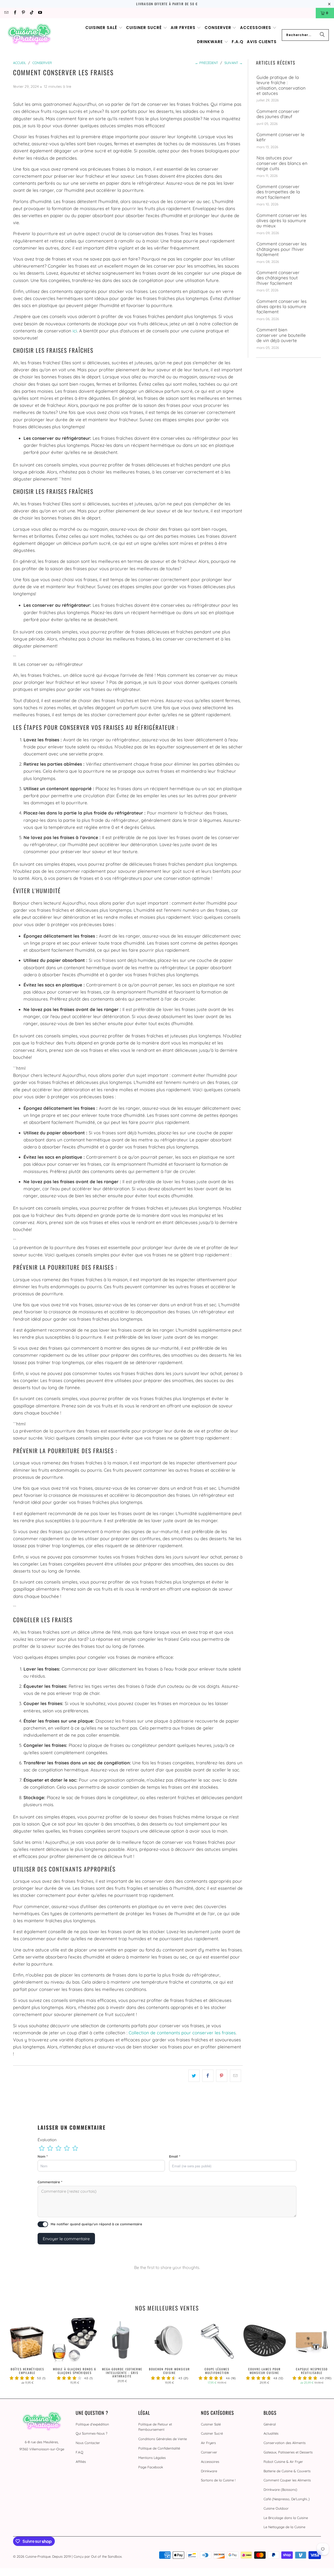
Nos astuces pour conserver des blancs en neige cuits (282, 163)
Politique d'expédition (92, 2424)
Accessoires (210, 2462)
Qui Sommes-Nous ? (91, 2433)
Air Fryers (208, 2443)
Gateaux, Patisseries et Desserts (288, 2452)
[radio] (42, 2148)
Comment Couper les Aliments (287, 2480)
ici (75, 331)
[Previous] (11, 2353)
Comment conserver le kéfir (281, 137)
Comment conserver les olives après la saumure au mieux (282, 221)
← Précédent (207, 63)
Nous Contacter (88, 2443)
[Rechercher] (322, 35)
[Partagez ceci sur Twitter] (194, 2076)
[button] (104, 28)
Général (270, 2424)
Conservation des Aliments (285, 2443)
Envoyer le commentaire (66, 2239)
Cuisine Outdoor (276, 2508)
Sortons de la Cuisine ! (218, 2480)
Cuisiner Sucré (212, 2433)
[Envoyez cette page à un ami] (235, 2076)
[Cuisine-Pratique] (29, 35)
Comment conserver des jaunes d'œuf (278, 114)
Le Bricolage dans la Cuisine (286, 2518)
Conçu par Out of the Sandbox (98, 2556)
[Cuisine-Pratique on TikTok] (31, 13)
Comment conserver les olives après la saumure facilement (282, 307)
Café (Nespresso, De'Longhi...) (287, 2499)
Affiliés (81, 2462)
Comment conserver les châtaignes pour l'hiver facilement (282, 249)
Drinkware (209, 2471)
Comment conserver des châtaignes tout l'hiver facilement (278, 278)
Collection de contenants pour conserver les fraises (182, 2033)
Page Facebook (151, 2467)
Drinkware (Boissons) (280, 2490)
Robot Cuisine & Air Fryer (283, 2462)
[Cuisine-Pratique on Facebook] (14, 13)
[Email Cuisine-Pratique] (6, 13)
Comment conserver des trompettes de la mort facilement (278, 192)
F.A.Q (79, 2452)
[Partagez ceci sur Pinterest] (222, 2076)
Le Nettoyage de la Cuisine (284, 2527)
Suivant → (234, 63)
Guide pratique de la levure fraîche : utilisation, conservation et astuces (281, 85)
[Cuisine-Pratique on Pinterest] (23, 13)
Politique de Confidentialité (159, 2448)
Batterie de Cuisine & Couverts (287, 2471)
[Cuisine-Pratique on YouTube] (40, 13)
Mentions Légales (152, 2458)
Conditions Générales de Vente (163, 2439)
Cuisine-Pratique (38, 2556)
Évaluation (47, 2140)
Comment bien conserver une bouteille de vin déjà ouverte (281, 335)
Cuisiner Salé (211, 2424)
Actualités (271, 2433)
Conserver (209, 2452)
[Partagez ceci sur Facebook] (208, 2076)
